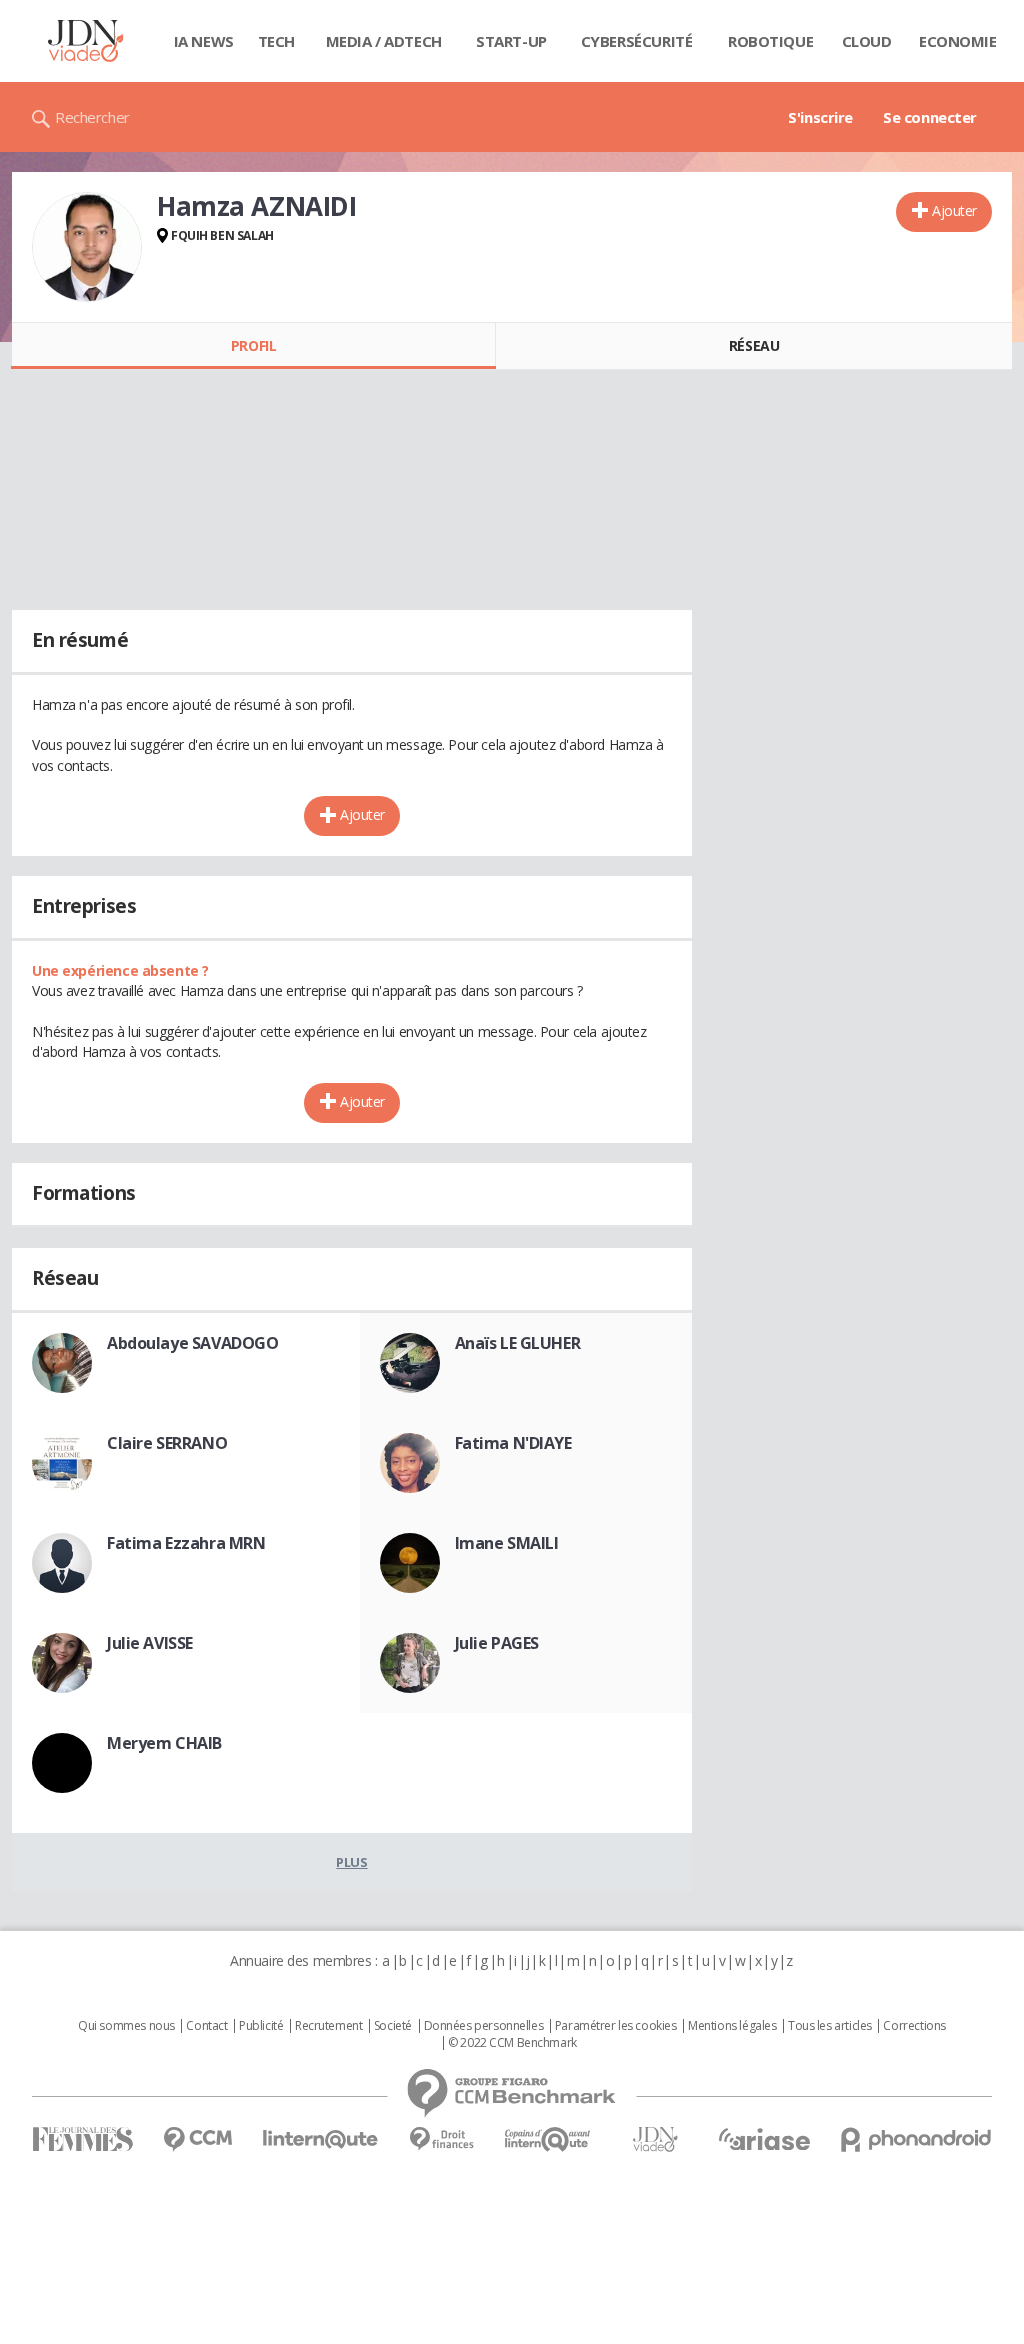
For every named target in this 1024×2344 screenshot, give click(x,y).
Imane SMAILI (507, 1543)
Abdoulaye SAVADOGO (192, 1343)
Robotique (770, 41)
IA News (204, 41)
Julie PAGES (497, 1643)
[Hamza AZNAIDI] (87, 247)
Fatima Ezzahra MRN (186, 1543)
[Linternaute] (321, 2139)
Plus (351, 1862)
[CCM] (197, 2139)
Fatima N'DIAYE (513, 1443)
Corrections (914, 2026)
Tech (276, 41)
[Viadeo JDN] (655, 2139)
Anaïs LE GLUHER (518, 1343)
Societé (393, 2026)
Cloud (867, 41)
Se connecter (930, 117)
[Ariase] (764, 2139)
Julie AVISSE (150, 1643)
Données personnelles (484, 2026)
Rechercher (92, 117)
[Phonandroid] (916, 2139)
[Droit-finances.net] (441, 2139)
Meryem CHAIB (164, 1743)
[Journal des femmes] (82, 2139)
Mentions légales (732, 2026)
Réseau (754, 345)
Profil (253, 345)
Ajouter (954, 210)
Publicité (261, 2026)
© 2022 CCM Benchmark (512, 2043)
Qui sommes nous (126, 2026)
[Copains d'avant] (548, 2139)
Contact (206, 2026)
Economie (958, 41)
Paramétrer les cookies (616, 2026)
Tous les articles (830, 2026)
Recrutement (328, 2026)
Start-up (511, 41)
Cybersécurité (637, 41)
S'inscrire (820, 117)
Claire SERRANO (167, 1443)
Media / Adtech (384, 41)
